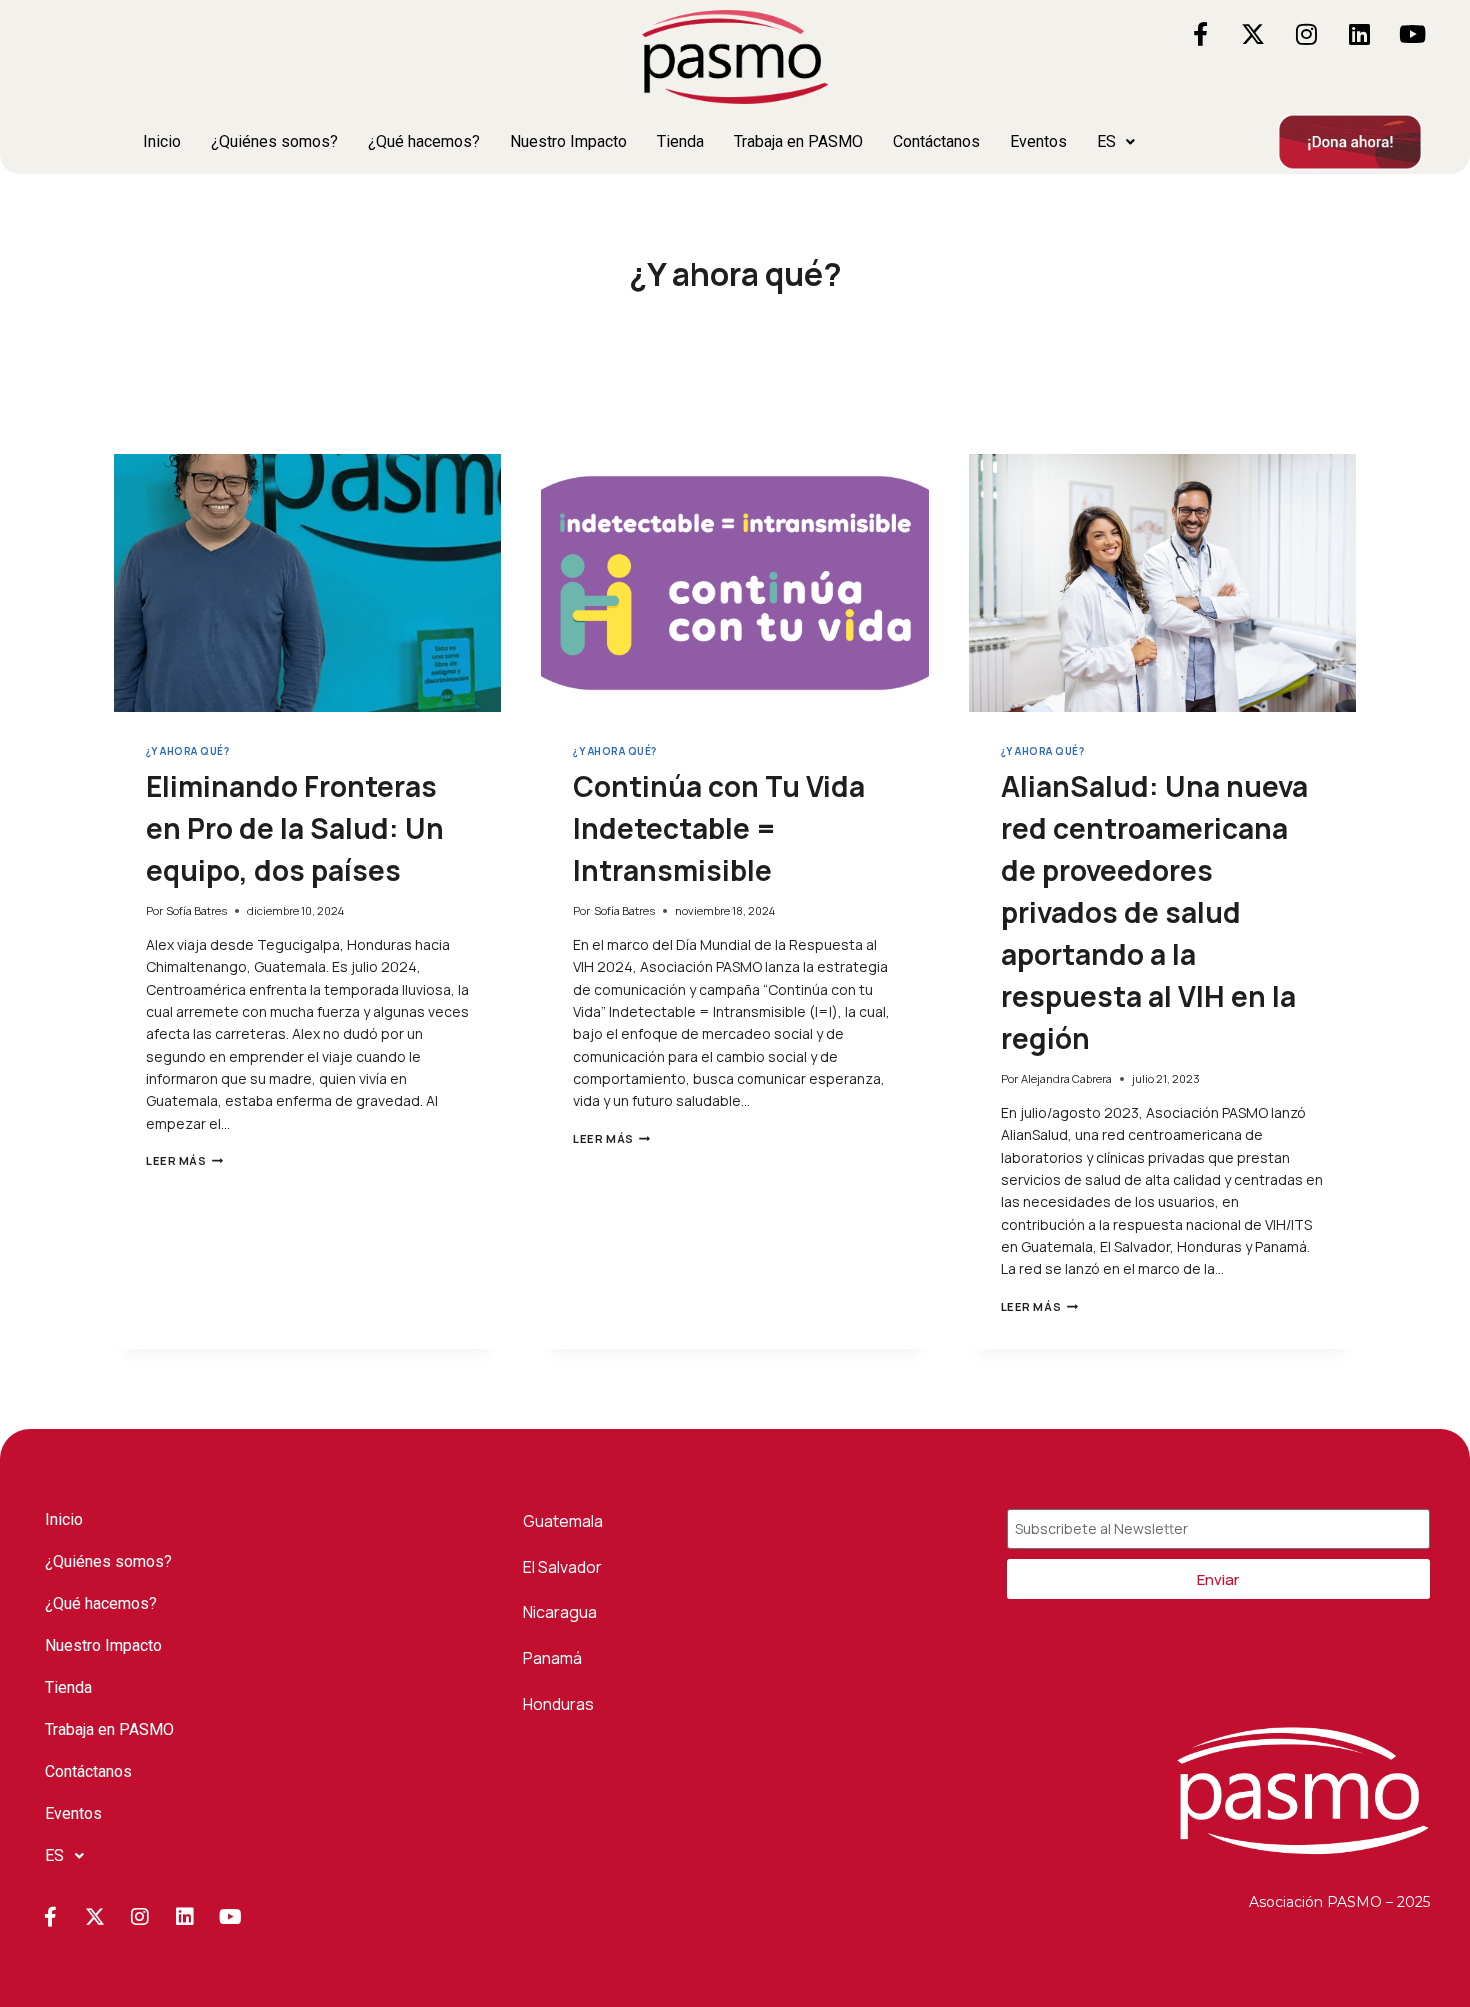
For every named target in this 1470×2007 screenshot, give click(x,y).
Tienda (680, 141)
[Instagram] (1306, 34)
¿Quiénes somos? (274, 141)
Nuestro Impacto (568, 141)
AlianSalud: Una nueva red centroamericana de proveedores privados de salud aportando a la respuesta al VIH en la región (1154, 912)
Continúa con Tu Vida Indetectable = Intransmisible (719, 828)
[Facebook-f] (1200, 34)
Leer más (184, 1160)
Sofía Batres (196, 910)
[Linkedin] (1359, 34)
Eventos (1038, 141)
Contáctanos (936, 141)
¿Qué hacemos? (424, 141)
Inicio (162, 141)
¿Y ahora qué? (187, 751)
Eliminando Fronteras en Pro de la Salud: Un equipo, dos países (295, 828)
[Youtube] (1412, 34)
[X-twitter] (1253, 34)
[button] (1116, 142)
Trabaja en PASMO (798, 141)
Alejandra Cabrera (1066, 1078)
